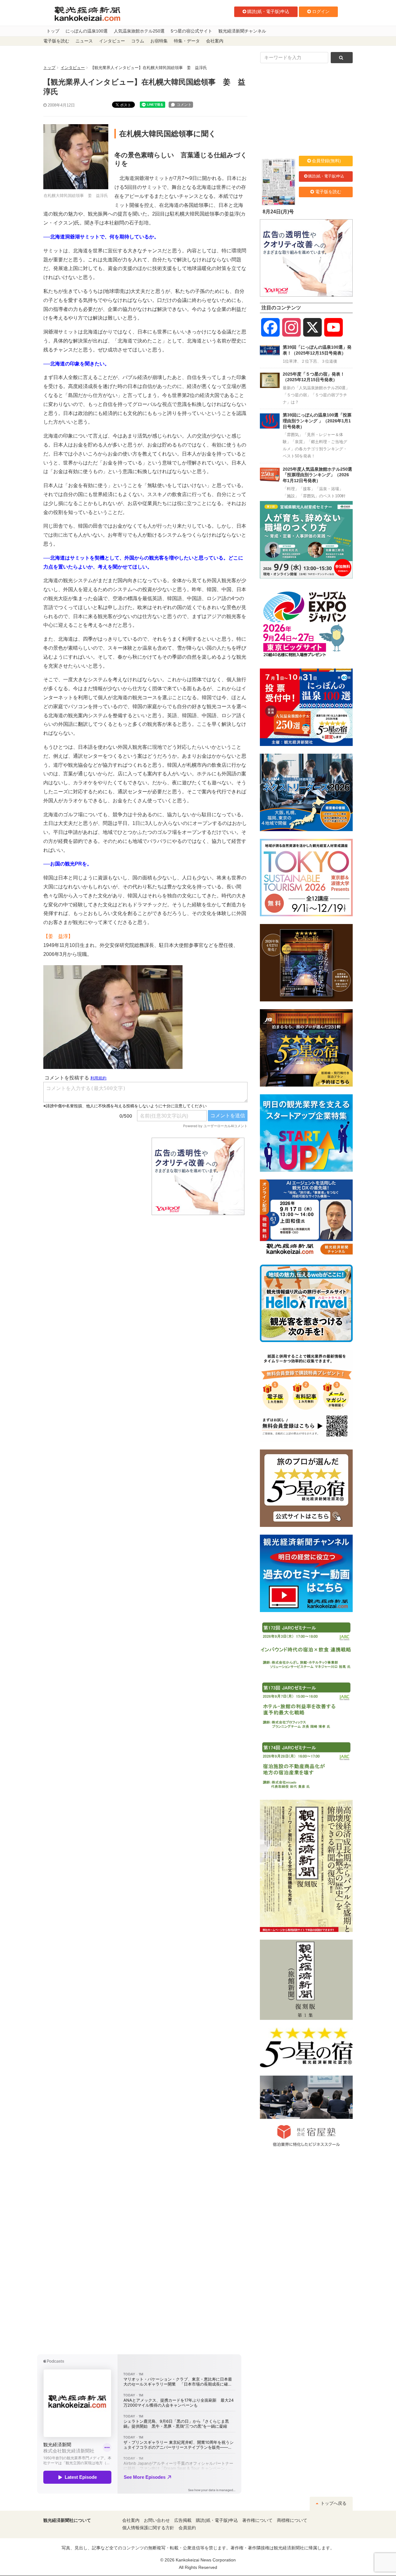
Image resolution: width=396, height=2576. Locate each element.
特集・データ (187, 41)
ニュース (84, 41)
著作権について (257, 2520)
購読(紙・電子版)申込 (268, 11)
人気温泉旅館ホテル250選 (139, 31)
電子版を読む (56, 41)
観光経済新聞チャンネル (242, 31)
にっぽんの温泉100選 (87, 31)
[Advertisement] (93, 1176)
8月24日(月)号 (278, 212)
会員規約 (187, 2528)
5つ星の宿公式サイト (192, 31)
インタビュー (112, 41)
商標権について (292, 2520)
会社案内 (215, 41)
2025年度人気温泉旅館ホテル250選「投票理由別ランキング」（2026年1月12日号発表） (317, 475)
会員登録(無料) (326, 161)
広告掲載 (183, 2520)
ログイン (321, 11)
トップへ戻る (333, 2503)
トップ (53, 31)
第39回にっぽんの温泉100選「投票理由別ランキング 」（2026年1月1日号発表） (317, 421)
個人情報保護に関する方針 (148, 2528)
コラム (138, 41)
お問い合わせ (157, 2520)
